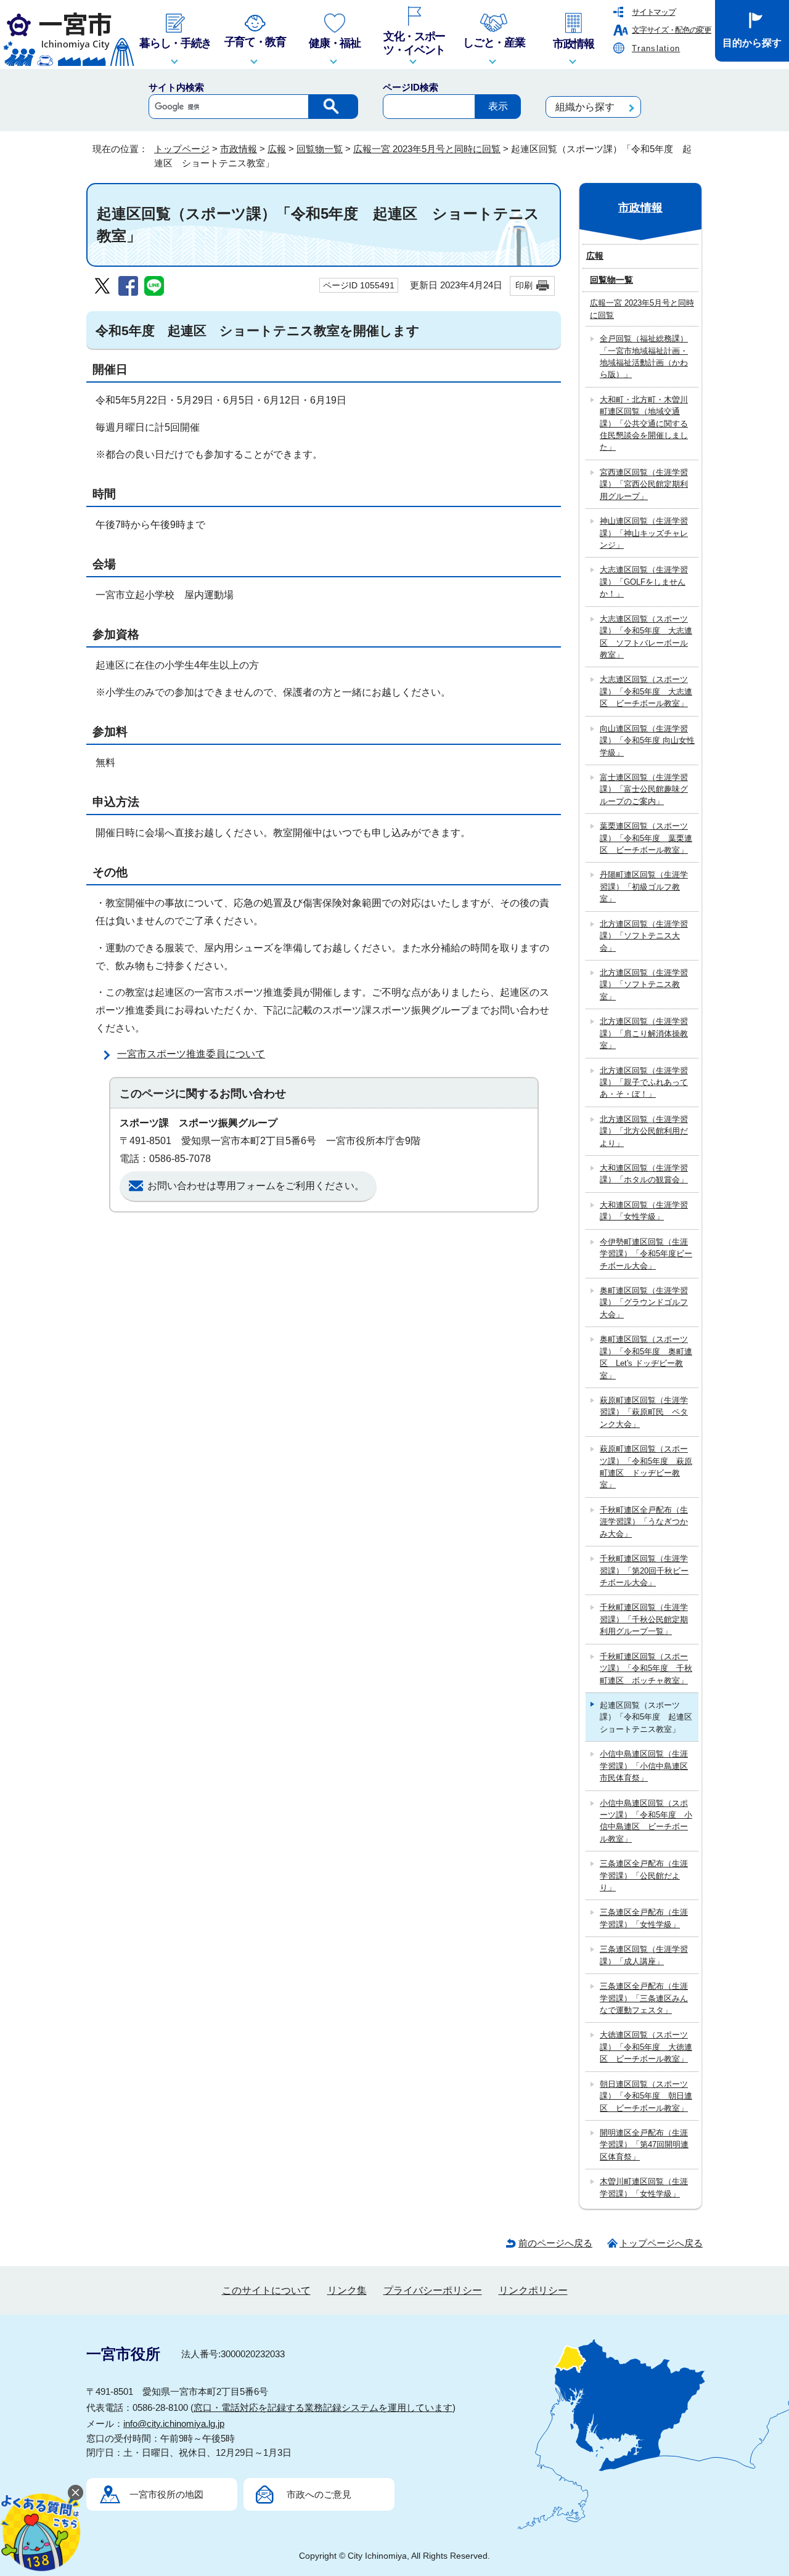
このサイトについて (266, 2290)
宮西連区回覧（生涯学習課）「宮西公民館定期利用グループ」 (644, 484)
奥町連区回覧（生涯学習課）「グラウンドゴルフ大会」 (644, 1302)
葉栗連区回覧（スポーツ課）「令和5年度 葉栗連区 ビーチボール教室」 (646, 838)
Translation (656, 48)
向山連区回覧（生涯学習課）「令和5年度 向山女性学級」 (647, 741)
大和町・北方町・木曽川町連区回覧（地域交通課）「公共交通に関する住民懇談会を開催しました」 (644, 424)
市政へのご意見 (319, 2494)
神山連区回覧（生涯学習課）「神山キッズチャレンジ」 (644, 533)
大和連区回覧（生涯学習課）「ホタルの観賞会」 (644, 1174)
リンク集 (347, 2290)
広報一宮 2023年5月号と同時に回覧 (427, 149)
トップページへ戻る (661, 2243)
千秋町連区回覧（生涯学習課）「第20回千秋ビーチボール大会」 (644, 1570)
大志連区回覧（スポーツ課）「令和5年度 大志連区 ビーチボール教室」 (646, 691)
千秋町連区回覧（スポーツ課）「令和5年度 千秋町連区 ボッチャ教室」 (646, 1668)
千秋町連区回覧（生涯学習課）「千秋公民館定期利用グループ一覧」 (644, 1619)
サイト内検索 (176, 87)
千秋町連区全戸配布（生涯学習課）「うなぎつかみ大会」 (644, 1522)
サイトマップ (653, 12)
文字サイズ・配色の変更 (672, 30)
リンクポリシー (533, 2290)
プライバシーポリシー (433, 2290)
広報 (277, 149)
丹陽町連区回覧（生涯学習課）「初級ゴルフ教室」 (644, 887)
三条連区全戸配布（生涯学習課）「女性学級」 (644, 1918)
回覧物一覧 (320, 149)
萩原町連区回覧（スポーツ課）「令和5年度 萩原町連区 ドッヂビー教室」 (646, 1467)
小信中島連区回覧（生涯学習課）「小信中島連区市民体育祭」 (644, 1766)
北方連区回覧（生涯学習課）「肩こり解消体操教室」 (644, 1033)
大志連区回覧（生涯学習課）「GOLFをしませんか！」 (644, 582)
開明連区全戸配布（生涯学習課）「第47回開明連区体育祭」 (644, 2145)
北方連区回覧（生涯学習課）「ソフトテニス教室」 (644, 985)
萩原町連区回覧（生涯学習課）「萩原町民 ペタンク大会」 (644, 1412)
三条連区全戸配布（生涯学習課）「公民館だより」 (644, 1875)
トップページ (182, 149)
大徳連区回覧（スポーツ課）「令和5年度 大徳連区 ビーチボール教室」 (646, 2047)
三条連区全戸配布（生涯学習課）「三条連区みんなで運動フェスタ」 (644, 1998)
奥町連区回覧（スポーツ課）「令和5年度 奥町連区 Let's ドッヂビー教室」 (646, 1357)
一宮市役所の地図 (166, 2494)
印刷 (524, 285)
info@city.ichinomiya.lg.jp (174, 2424)
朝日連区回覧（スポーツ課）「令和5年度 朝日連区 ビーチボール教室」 (646, 2096)
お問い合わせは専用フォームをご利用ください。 (256, 1186)
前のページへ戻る (555, 2243)
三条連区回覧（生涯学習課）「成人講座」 (644, 1955)
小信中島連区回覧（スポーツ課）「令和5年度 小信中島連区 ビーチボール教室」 (646, 1821)
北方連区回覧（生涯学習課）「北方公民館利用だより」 (644, 1131)
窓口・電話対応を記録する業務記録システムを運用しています (323, 2407)
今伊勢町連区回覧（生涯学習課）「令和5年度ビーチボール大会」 (646, 1254)
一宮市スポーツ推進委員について (191, 1054)
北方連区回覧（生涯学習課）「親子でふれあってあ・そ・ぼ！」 (644, 1083)
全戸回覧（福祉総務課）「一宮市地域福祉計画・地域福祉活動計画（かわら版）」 (644, 356)
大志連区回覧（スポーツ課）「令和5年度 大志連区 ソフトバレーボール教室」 (646, 637)
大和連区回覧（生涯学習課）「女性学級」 (644, 1211)
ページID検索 (411, 87)
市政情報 (239, 149)
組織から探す (585, 107)
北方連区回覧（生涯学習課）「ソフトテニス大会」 (644, 936)
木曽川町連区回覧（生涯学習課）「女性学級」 (644, 2187)
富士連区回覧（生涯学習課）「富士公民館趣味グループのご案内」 (644, 789)
